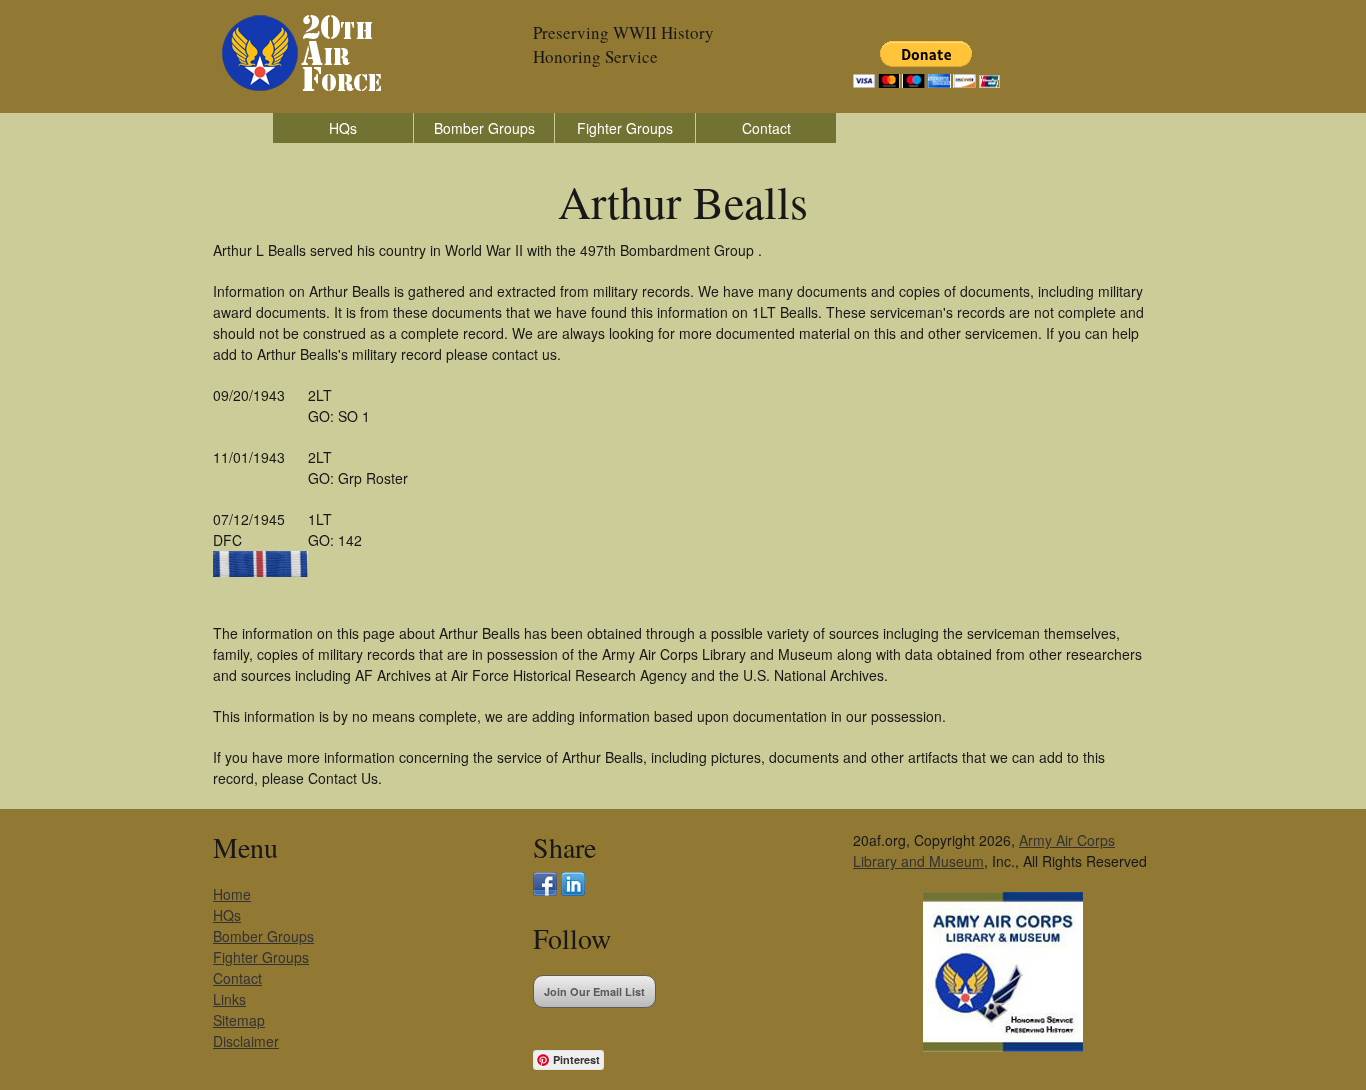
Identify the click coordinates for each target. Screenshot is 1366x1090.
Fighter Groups (625, 128)
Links (229, 999)
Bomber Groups (484, 128)
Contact (766, 128)
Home (232, 894)
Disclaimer (246, 1041)
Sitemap (239, 1020)
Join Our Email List (594, 991)
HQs (343, 128)
